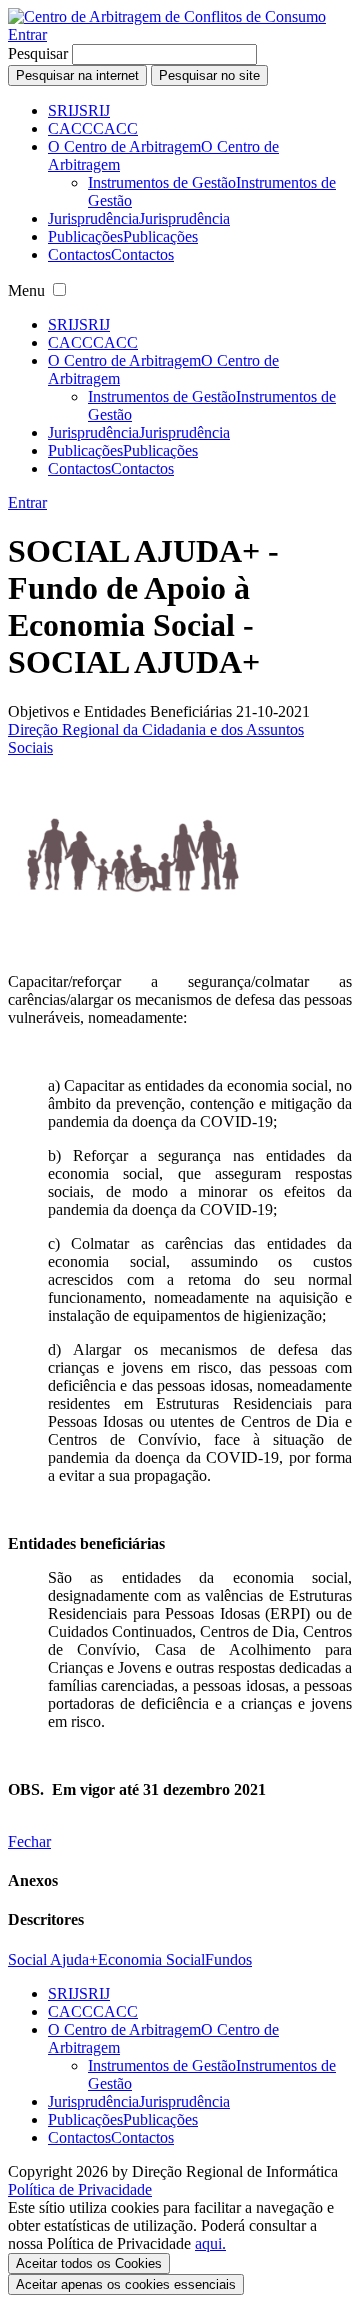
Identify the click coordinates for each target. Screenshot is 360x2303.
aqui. (210, 2243)
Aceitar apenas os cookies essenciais (126, 2284)
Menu (26, 290)
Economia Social (151, 1959)
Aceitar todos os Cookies (89, 2263)
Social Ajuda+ (53, 1959)
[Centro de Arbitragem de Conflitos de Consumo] (167, 16)
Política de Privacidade (80, 2189)
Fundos (228, 1959)
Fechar (29, 1841)
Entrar (27, 34)
